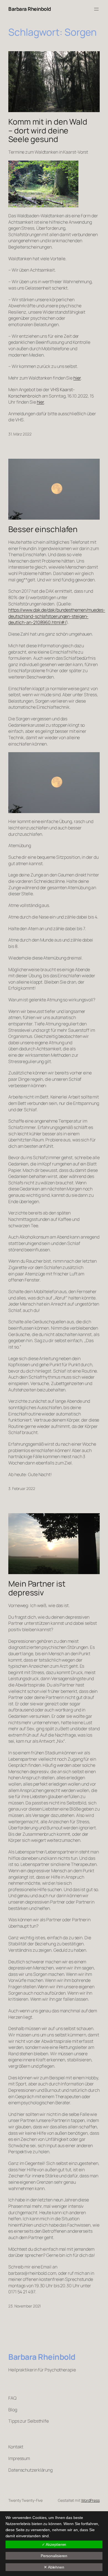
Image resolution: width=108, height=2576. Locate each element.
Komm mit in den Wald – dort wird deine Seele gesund (48, 131)
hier (77, 378)
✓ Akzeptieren (54, 2544)
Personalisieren (54, 2556)
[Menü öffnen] (96, 9)
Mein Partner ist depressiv (37, 1588)
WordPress (90, 2500)
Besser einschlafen (43, 529)
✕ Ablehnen (54, 2567)
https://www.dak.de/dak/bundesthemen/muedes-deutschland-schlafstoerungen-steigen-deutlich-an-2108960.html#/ (57, 616)
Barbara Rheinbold (30, 9)
